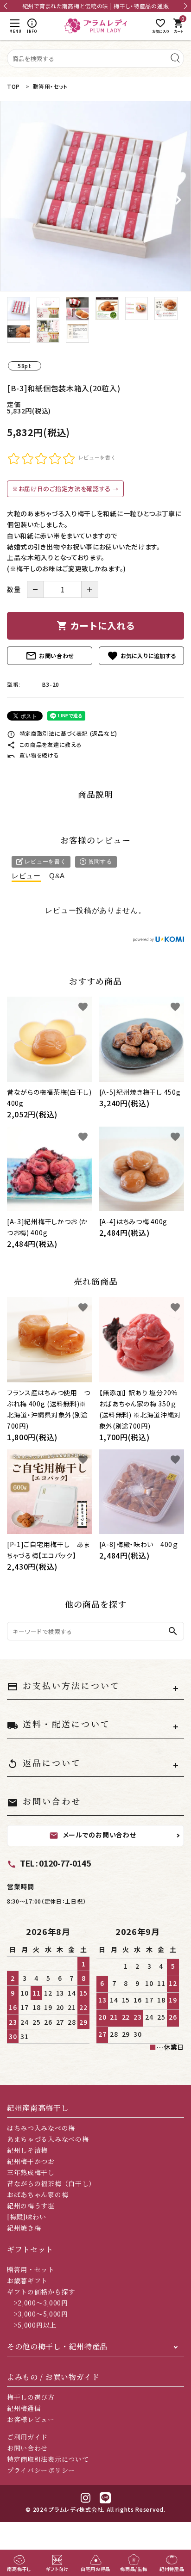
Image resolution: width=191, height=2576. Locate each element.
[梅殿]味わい (27, 2217)
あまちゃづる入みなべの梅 (48, 2139)
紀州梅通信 (24, 2408)
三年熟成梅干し (31, 2172)
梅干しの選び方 (31, 2397)
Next (184, 6)
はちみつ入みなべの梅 (41, 2128)
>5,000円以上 (32, 2325)
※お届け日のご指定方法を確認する (62, 489)
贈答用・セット (31, 2269)
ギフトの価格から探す (41, 2292)
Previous (7, 6)
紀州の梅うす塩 (31, 2206)
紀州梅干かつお (31, 2161)
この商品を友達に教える (44, 744)
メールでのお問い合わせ (93, 1835)
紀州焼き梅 (24, 2228)
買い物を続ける (33, 755)
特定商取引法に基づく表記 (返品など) (62, 733)
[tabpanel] (95, 196)
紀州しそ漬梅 (27, 2150)
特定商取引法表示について (48, 2459)
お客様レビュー (31, 2419)
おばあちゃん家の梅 (38, 2194)
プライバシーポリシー (41, 2470)
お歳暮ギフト (27, 2280)
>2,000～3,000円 (38, 2303)
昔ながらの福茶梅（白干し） (51, 2183)
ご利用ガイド (27, 2437)
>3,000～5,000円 (38, 2314)
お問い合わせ (50, 656)
